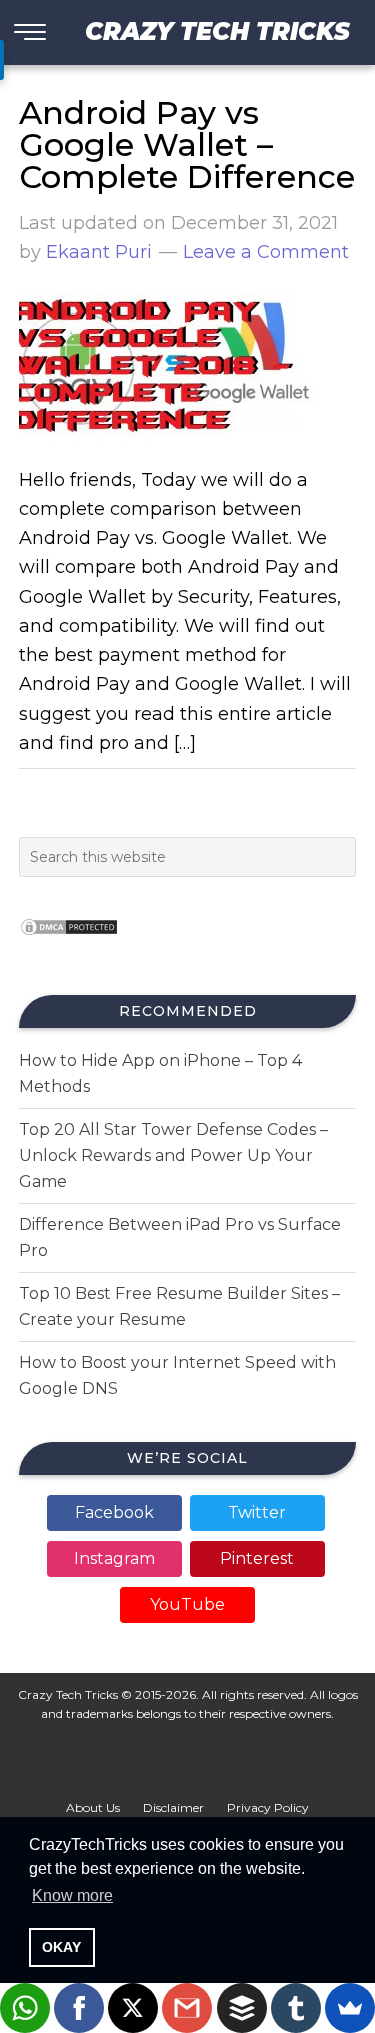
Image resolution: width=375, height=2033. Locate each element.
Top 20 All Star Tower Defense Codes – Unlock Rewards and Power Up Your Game (173, 1155)
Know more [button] (72, 1895)
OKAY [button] (61, 1947)
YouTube (187, 1604)
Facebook (114, 1512)
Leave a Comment (266, 252)
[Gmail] (187, 2008)
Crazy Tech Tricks (217, 31)
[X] (133, 2008)
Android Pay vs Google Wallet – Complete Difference (187, 144)
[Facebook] (79, 2008)
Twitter (257, 1512)
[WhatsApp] (25, 2008)
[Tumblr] (296, 2008)
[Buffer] (242, 2008)
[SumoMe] (350, 2008)
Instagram (114, 1558)
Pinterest (257, 1558)
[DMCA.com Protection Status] (69, 941)
